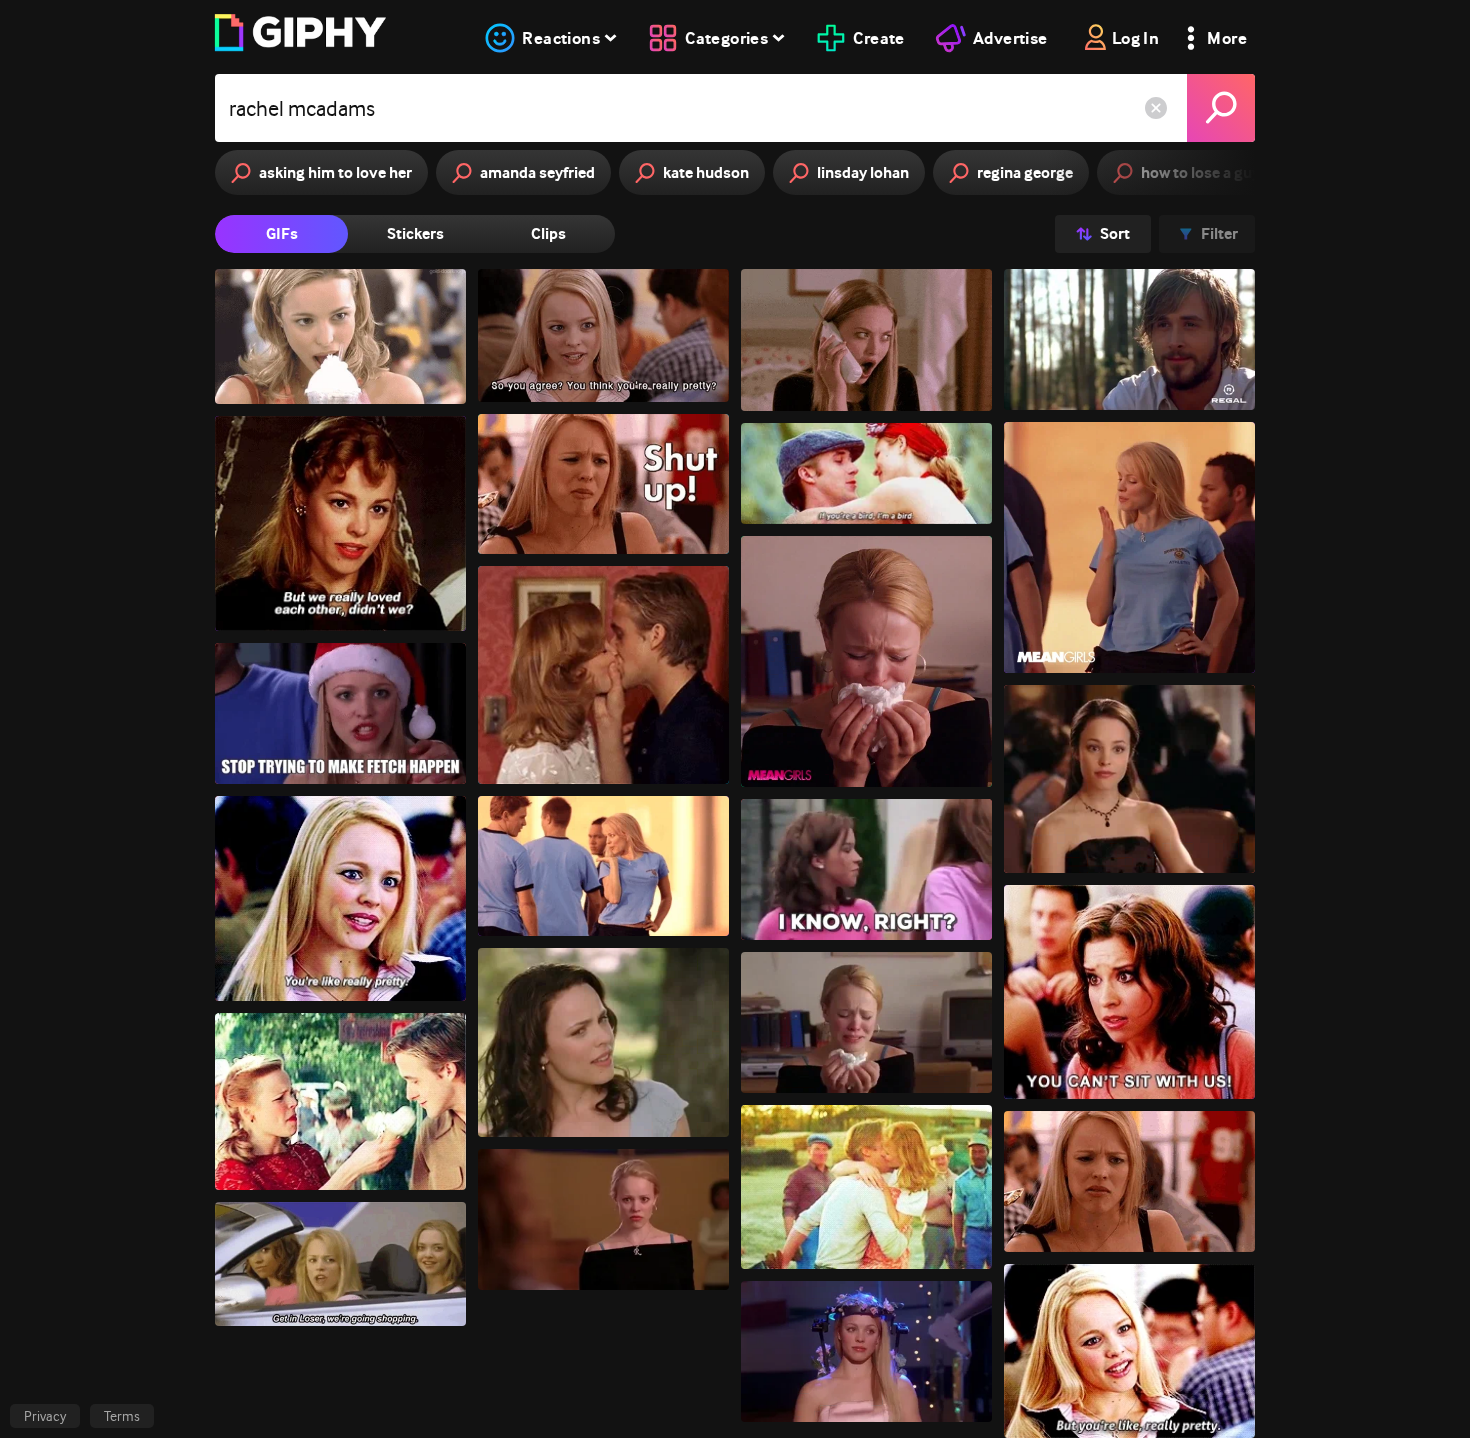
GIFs (282, 233)
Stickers (415, 233)
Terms (122, 1416)
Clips (548, 233)
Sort (1115, 233)
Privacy (45, 1416)
